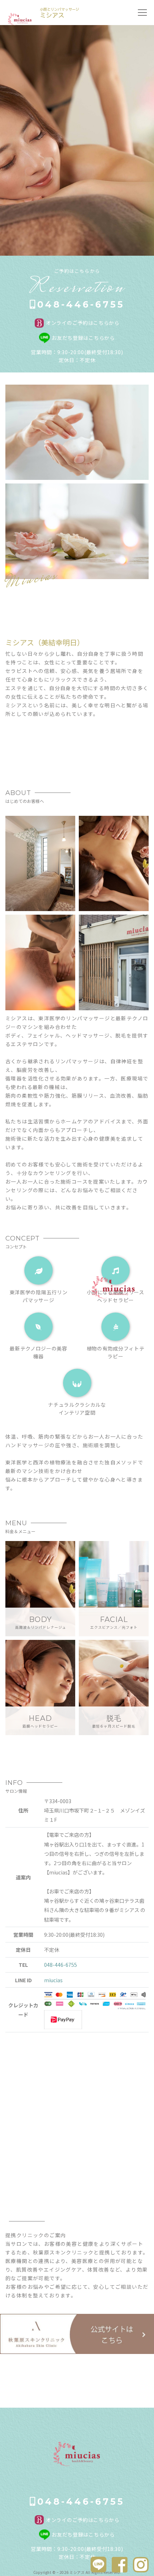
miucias (53, 1980)
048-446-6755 (81, 304)
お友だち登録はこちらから (83, 338)
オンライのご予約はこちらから (83, 323)
